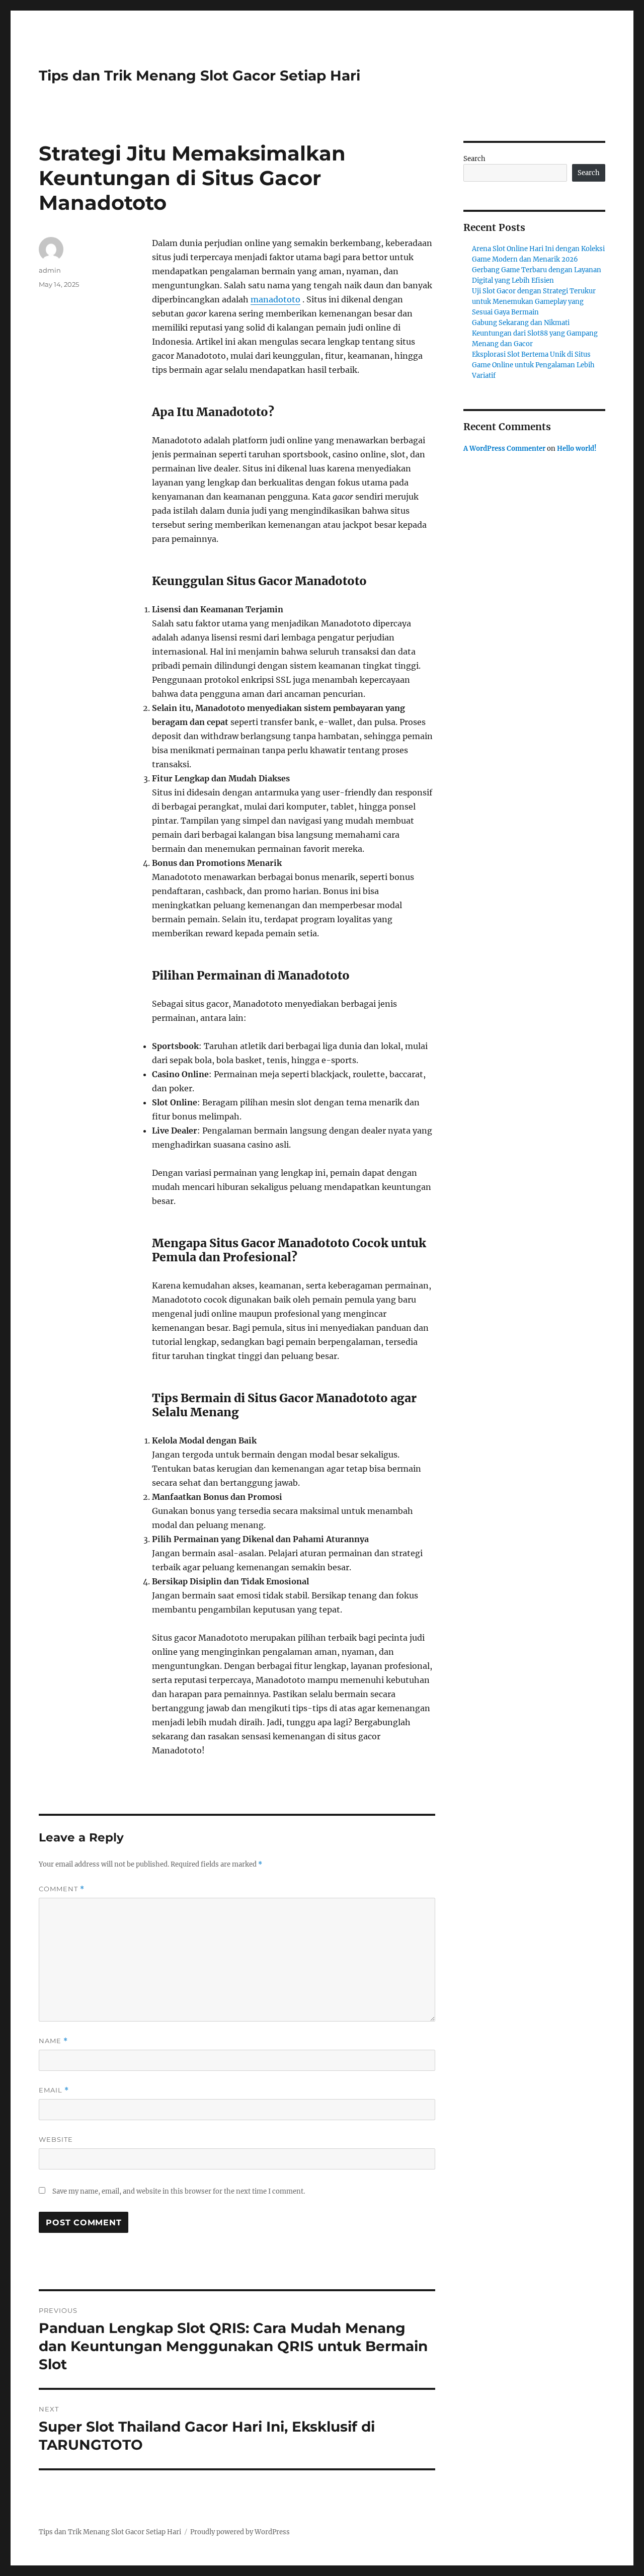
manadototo (275, 299)
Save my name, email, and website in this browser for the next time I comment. (179, 2191)
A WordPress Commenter (504, 449)
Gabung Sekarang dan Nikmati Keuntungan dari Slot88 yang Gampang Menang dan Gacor (535, 333)
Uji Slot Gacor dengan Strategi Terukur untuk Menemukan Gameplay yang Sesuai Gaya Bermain (534, 302)
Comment (62, 1889)
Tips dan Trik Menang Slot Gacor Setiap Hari (199, 75)
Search (474, 159)
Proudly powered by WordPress (240, 2532)
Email (54, 2090)
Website (56, 2139)
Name (53, 2041)
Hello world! (577, 449)
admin (50, 270)
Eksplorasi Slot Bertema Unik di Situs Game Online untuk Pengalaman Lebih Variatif (533, 365)
